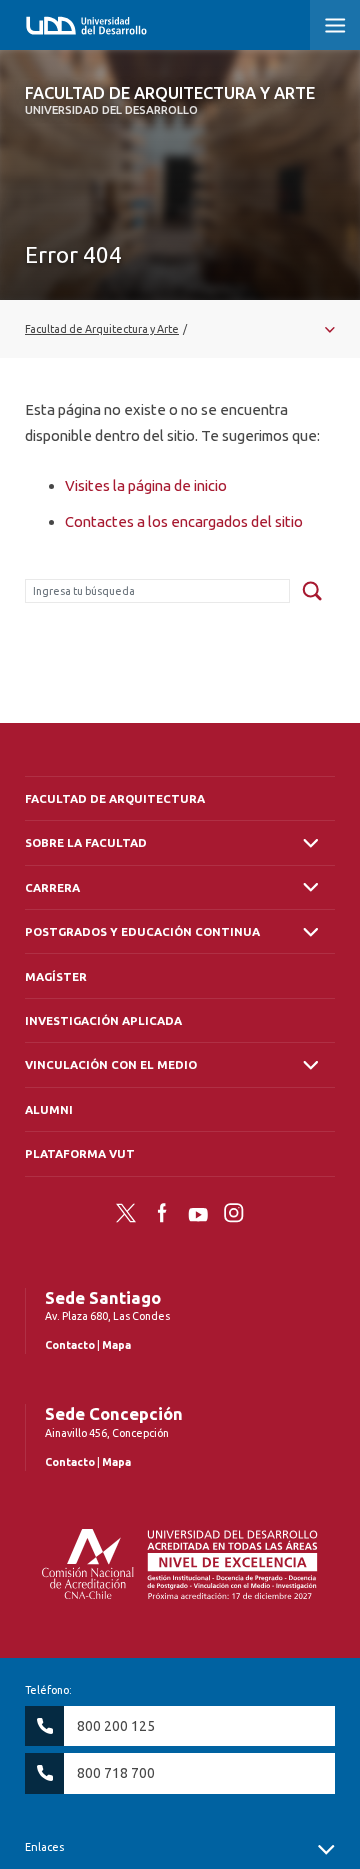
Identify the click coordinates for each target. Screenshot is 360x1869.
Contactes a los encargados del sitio (184, 521)
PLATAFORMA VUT (80, 1153)
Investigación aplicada (103, 1020)
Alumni (49, 1109)
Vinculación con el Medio (111, 1064)
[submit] (312, 592)
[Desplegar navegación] (180, 329)
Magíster (56, 976)
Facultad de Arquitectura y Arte (170, 100)
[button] (335, 25)
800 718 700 (116, 1773)
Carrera (52, 887)
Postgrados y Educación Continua (142, 931)
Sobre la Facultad (86, 842)
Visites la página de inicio (146, 485)
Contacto (70, 1345)
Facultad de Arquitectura (115, 798)
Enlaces (44, 1847)
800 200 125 (116, 1726)
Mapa (116, 1345)
